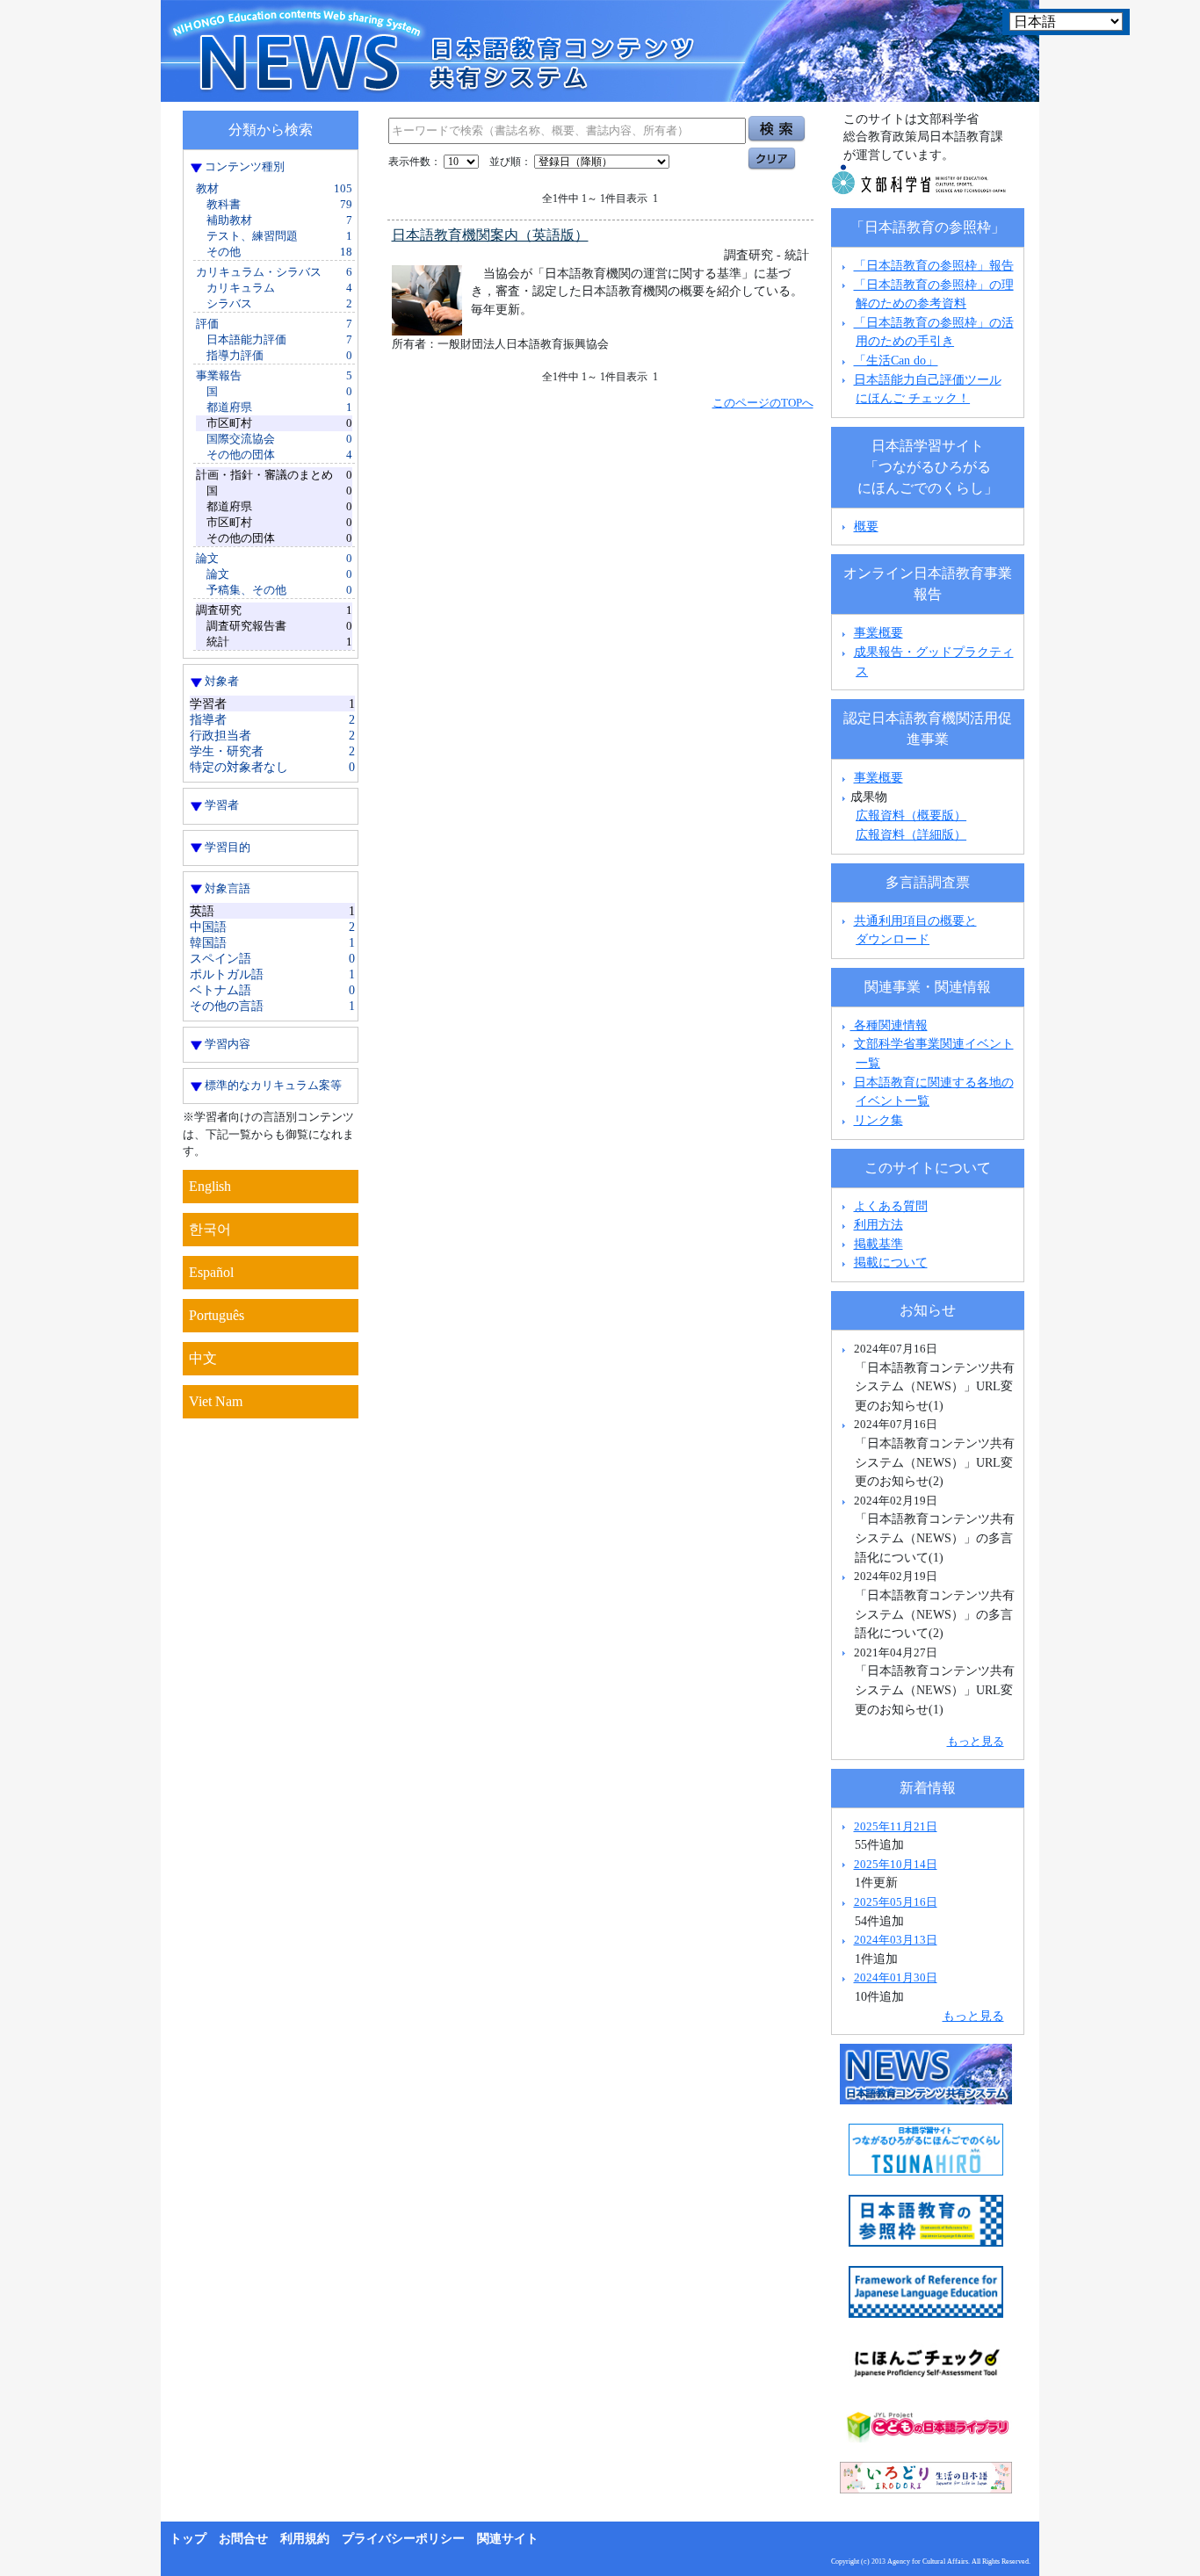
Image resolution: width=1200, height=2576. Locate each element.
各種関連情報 (889, 1025)
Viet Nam (216, 1401)
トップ (188, 2539)
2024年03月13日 (896, 1940)
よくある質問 (891, 1206)
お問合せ (243, 2539)
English (210, 1186)
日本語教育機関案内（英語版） (490, 235)
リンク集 (878, 1120)
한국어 (210, 1229)
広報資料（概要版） (911, 815)
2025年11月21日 (896, 1826)
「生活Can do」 (896, 360)
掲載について (891, 1262)
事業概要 (878, 632)
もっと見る (976, 1741)
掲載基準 (878, 1244)
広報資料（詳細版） (911, 834)
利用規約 (305, 2539)
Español (211, 1272)
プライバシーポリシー (403, 2539)
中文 (203, 1358)
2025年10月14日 (896, 1864)
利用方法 (878, 1224)
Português (217, 1315)
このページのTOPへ (763, 403)
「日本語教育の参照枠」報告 (934, 265)
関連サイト (508, 2539)
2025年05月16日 (896, 1902)
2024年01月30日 (896, 1977)
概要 (866, 526)
